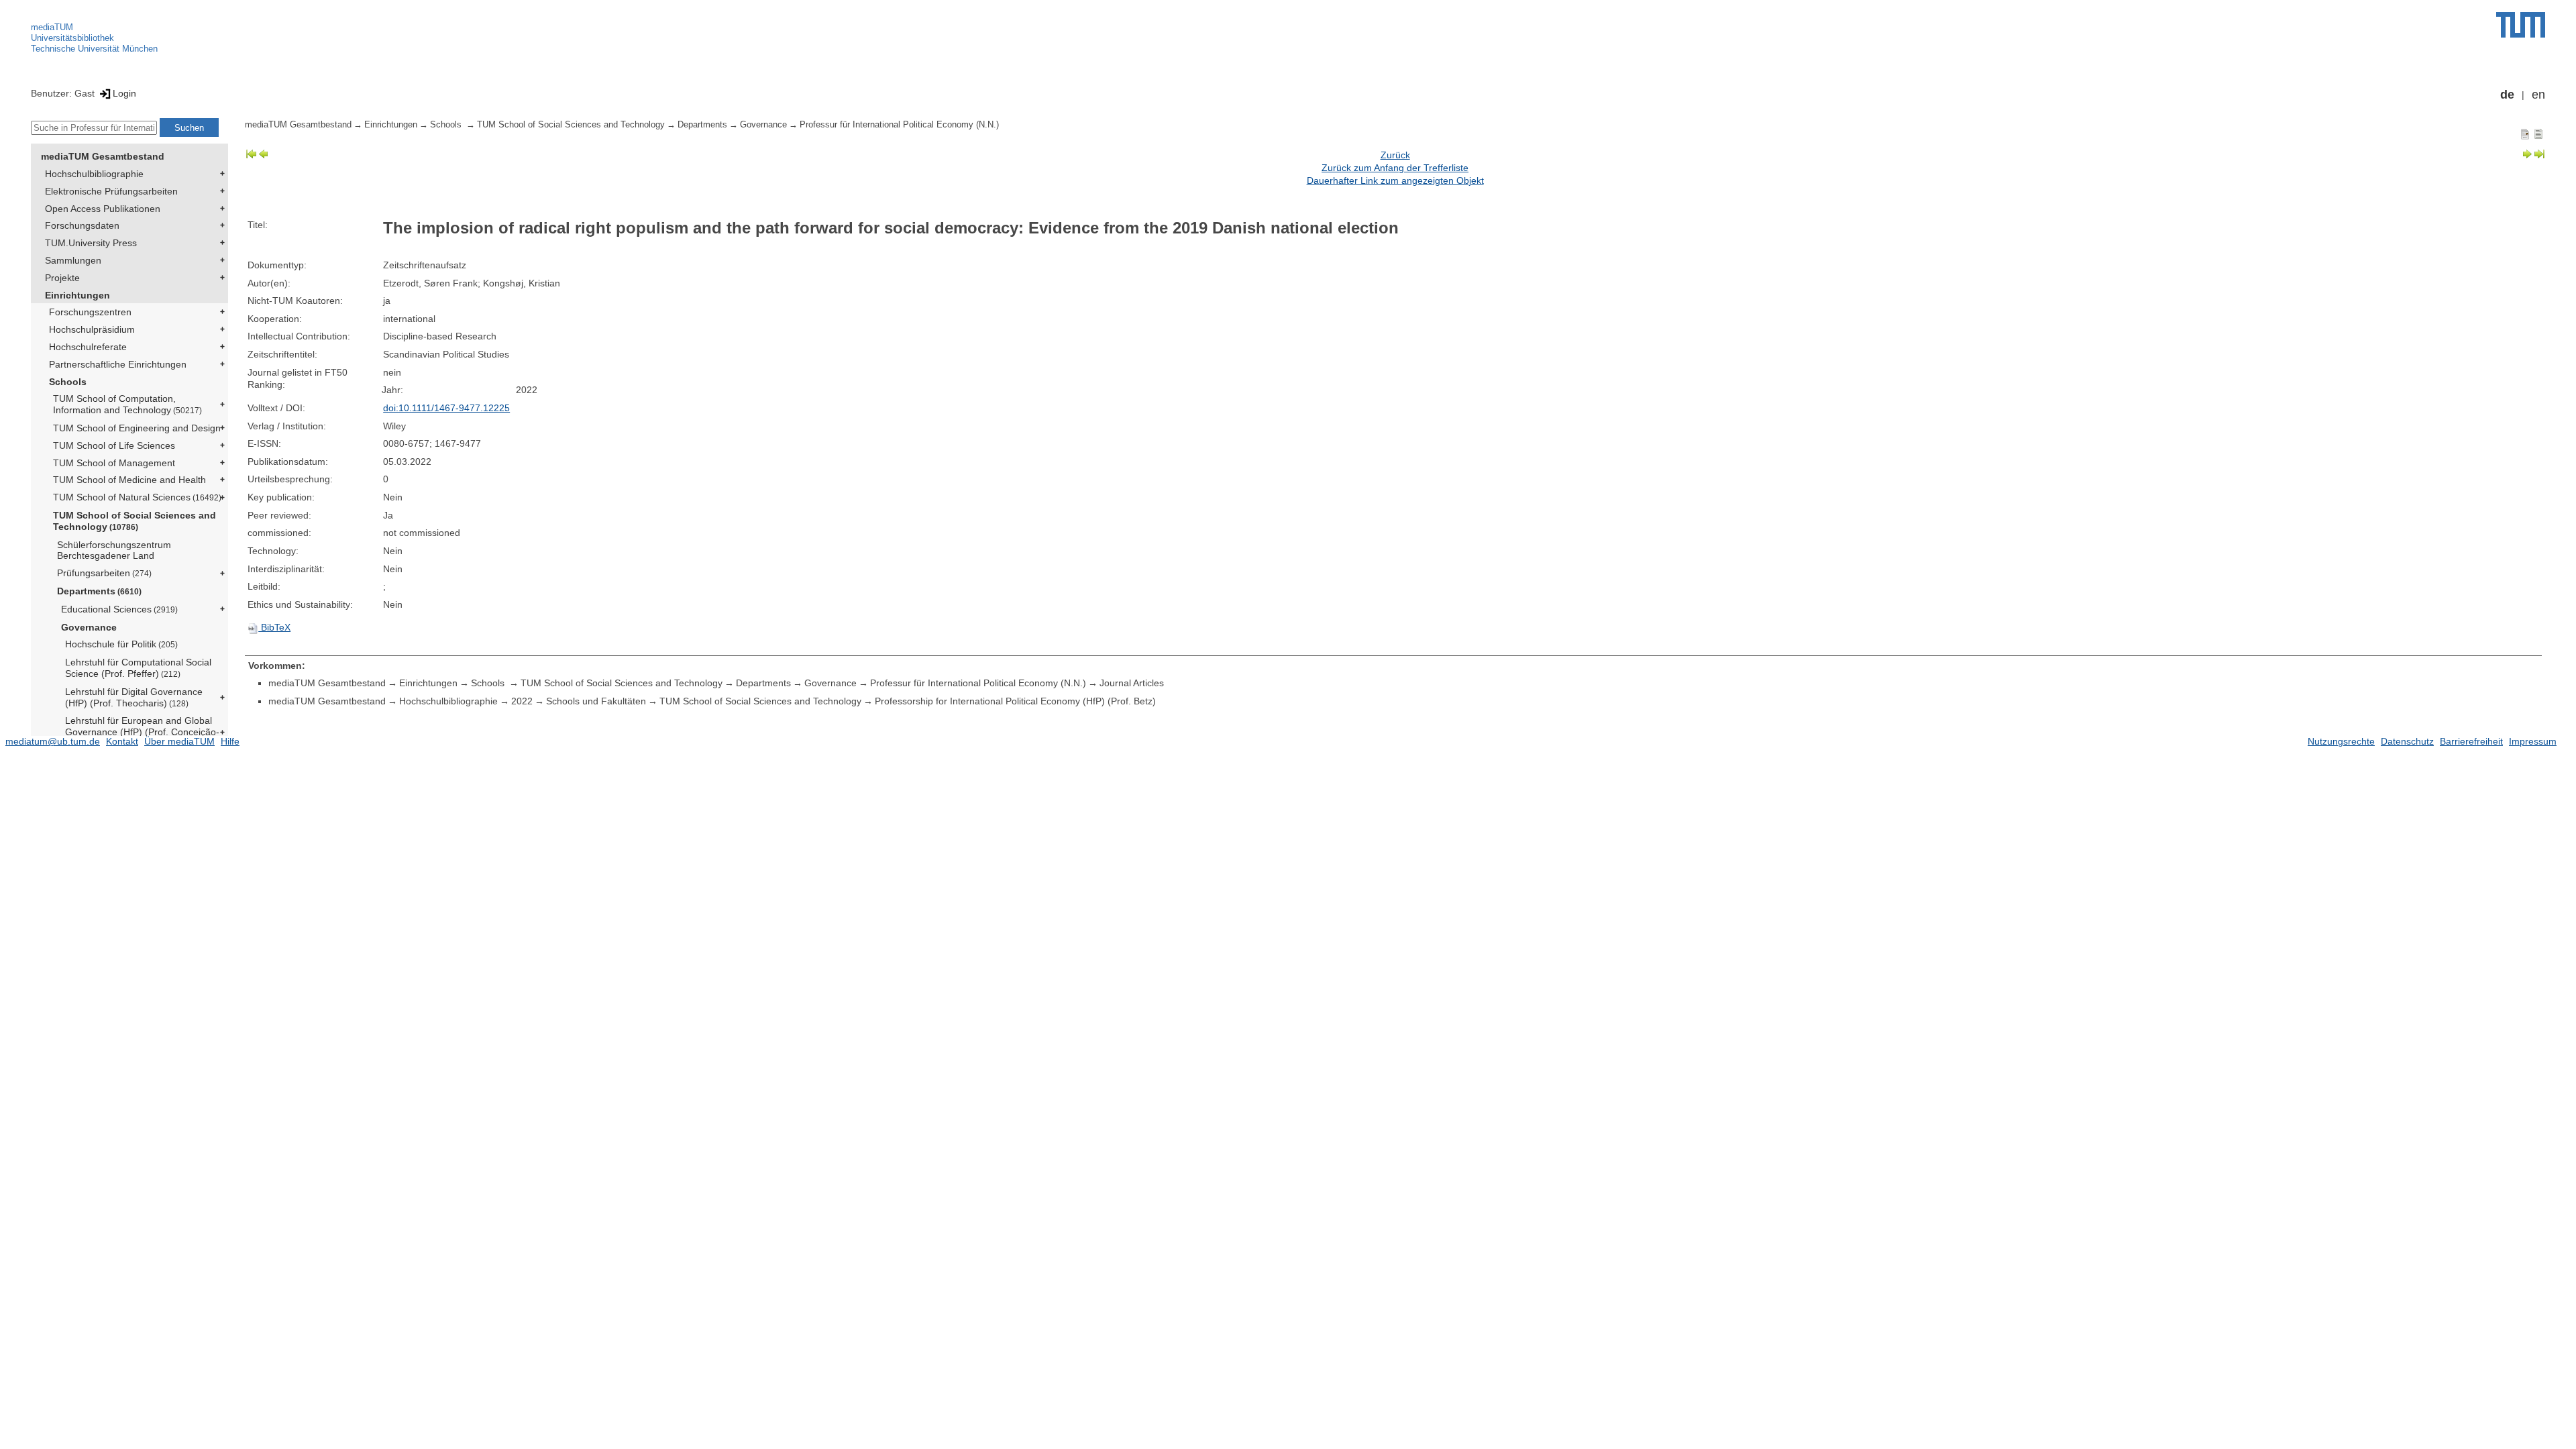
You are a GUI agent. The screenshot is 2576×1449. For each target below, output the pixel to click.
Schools (68, 382)
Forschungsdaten (82, 225)
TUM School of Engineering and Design (137, 428)
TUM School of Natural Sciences (137, 497)
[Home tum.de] (2521, 25)
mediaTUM (52, 27)
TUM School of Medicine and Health (129, 480)
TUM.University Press (91, 243)
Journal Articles (1132, 683)
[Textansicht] (2538, 133)
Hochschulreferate (88, 347)
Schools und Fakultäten (596, 701)
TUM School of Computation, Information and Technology (127, 404)
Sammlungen (73, 260)
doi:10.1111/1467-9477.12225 (446, 408)
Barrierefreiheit (2471, 741)
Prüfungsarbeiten (104, 573)
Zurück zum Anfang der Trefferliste (1395, 168)
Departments (99, 591)
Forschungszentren (90, 312)
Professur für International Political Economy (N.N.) (899, 125)
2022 (522, 701)
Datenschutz (2407, 741)
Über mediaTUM (179, 741)
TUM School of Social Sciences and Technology (135, 521)
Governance (89, 627)
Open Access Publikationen (103, 209)
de (2507, 95)
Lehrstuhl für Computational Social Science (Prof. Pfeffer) (138, 668)
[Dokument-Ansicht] (2525, 133)
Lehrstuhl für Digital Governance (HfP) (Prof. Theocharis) (134, 697)
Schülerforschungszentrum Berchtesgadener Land (114, 550)
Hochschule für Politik (121, 644)
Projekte (62, 278)
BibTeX (274, 627)
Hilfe (230, 741)
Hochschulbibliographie (94, 174)
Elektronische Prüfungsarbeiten (111, 191)
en (2538, 95)
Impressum (2533, 741)
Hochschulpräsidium (92, 329)
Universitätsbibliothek (72, 38)
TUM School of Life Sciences (114, 445)
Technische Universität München (94, 49)
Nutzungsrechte (2341, 741)
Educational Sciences (119, 609)
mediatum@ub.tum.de (53, 741)
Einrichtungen (77, 295)
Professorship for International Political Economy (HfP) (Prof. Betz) (1015, 701)
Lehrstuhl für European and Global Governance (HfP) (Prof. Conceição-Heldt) (142, 732)
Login (124, 93)
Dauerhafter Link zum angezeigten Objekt (1395, 180)
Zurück (1395, 155)
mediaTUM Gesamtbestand (103, 156)
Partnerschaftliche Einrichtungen (118, 364)
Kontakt (122, 741)
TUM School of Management (114, 463)
